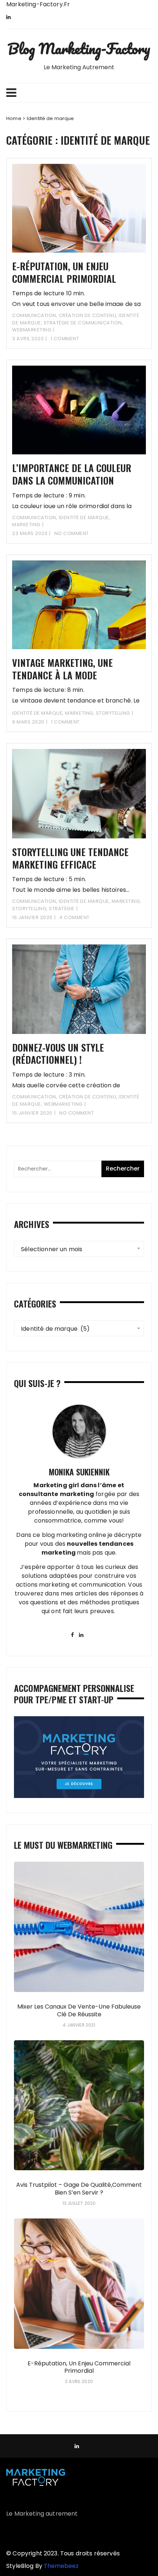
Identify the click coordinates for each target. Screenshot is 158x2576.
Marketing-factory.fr (38, 4)
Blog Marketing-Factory (79, 48)
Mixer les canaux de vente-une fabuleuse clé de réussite (79, 2010)
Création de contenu (88, 1097)
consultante (39, 1494)
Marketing (26, 525)
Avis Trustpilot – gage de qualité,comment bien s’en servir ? (79, 2189)
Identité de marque (84, 518)
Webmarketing (32, 330)
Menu (79, 93)
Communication (34, 315)
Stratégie (62, 909)
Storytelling (113, 713)
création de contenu (88, 315)
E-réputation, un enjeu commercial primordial (64, 272)
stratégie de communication (83, 323)
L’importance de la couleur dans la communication (72, 474)
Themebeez (61, 2566)
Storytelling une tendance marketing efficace (70, 858)
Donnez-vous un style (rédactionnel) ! (58, 1054)
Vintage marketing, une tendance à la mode (62, 669)
